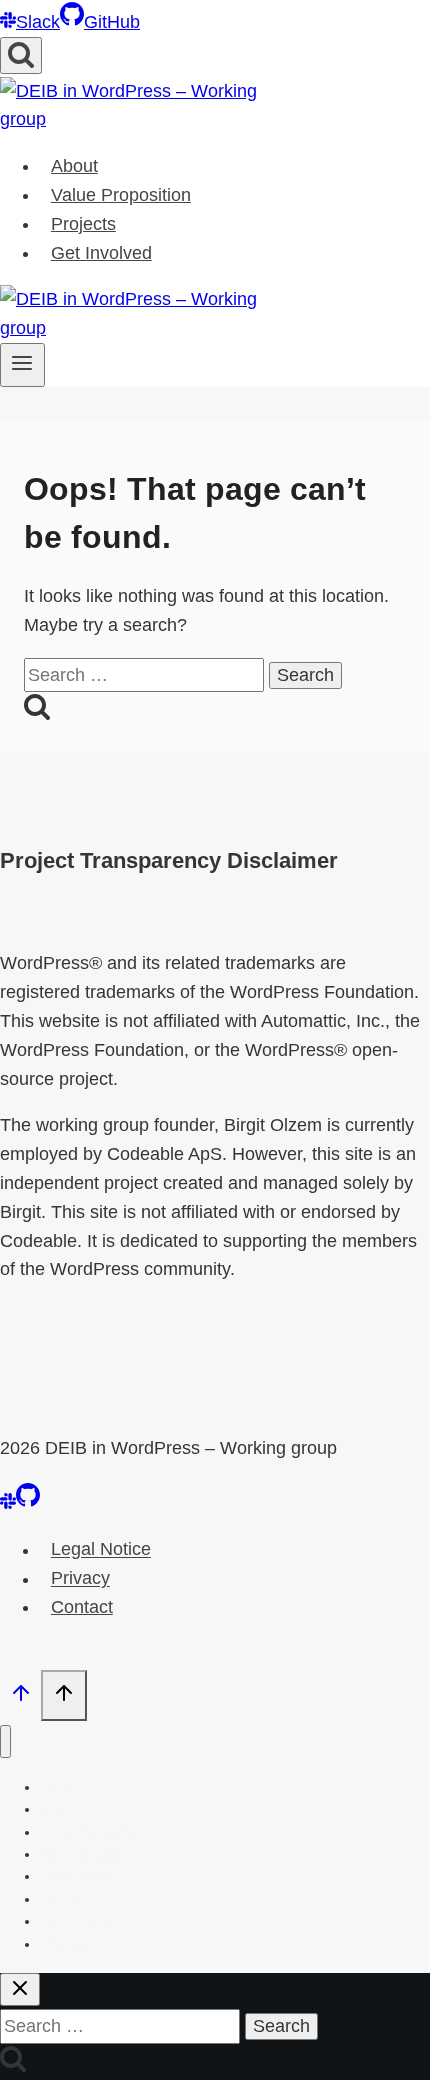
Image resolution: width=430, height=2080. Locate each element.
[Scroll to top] (20, 1697)
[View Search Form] (21, 55)
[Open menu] (22, 365)
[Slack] (8, 1503)
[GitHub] (28, 1503)
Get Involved (101, 253)
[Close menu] (5, 1741)
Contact (82, 1607)
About (74, 166)
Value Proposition (121, 195)
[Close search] (20, 1989)
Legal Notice (101, 1550)
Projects (83, 224)
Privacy (80, 1579)
